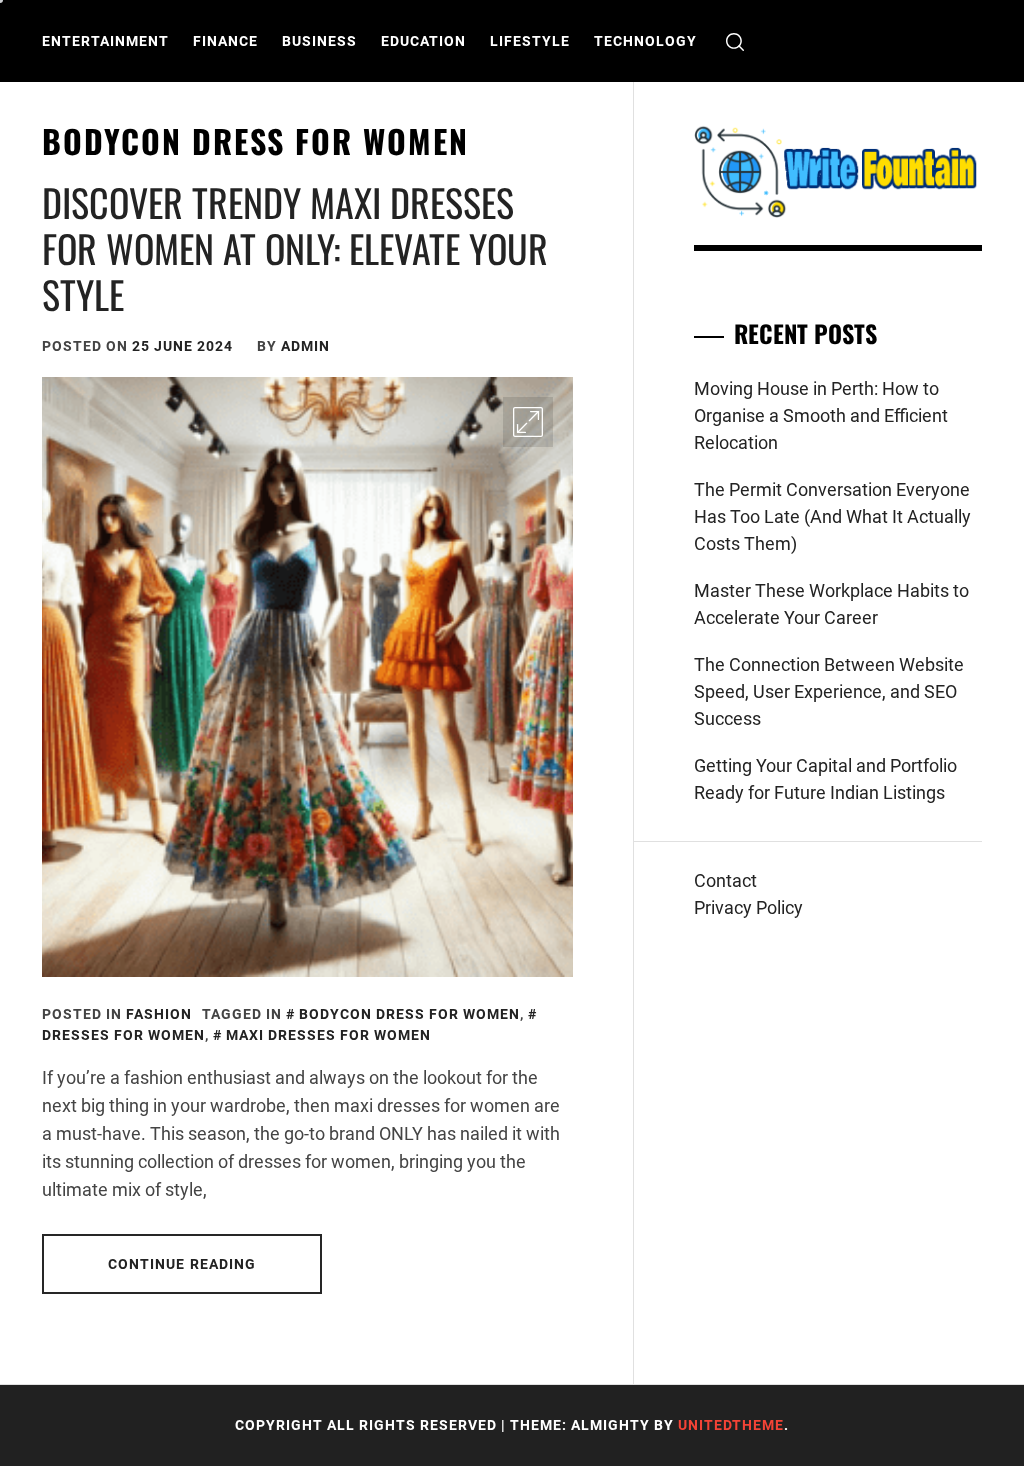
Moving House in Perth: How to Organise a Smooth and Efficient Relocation (821, 415)
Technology (645, 41)
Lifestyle (530, 41)
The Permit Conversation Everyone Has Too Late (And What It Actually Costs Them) (832, 516)
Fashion (159, 1014)
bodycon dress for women (409, 1014)
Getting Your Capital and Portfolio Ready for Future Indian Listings (825, 779)
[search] (735, 41)
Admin (305, 346)
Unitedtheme (731, 1425)
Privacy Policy (748, 907)
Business (319, 41)
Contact (725, 880)
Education (423, 41)
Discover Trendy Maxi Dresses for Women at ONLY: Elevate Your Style (295, 247)
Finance (225, 41)
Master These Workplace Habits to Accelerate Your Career (831, 604)
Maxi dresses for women (328, 1035)
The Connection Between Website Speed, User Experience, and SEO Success (829, 691)
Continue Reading (182, 1264)
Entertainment (105, 41)
